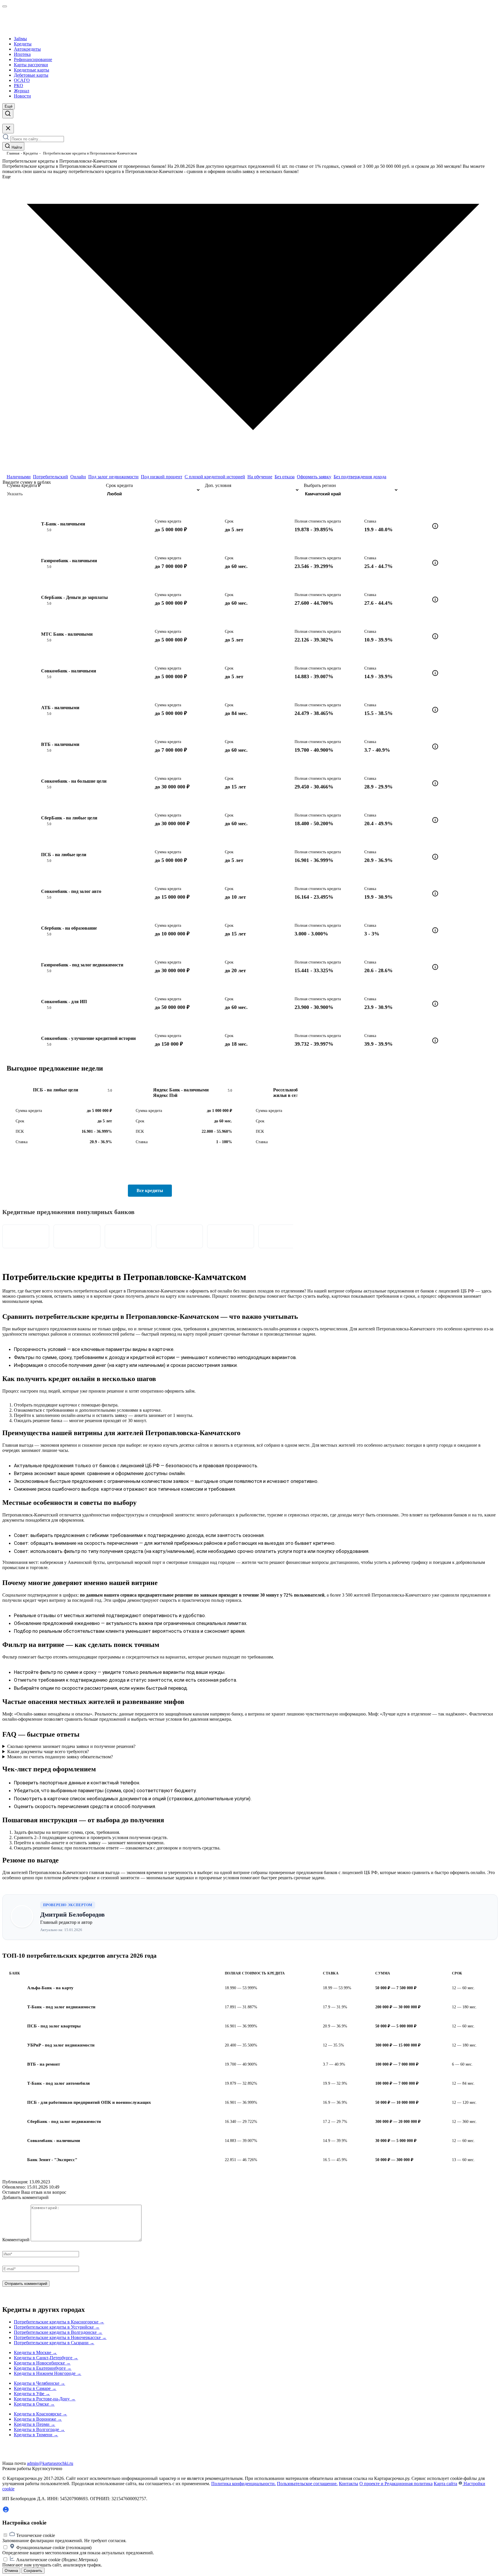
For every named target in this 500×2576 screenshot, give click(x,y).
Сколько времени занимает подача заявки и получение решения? (71, 1746)
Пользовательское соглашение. (307, 2484)
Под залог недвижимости (113, 477)
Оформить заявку (314, 477)
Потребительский (50, 477)
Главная (13, 153)
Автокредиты (27, 49)
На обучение (260, 477)
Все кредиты (150, 1190)
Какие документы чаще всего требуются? (48, 1752)
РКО (19, 86)
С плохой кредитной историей (215, 477)
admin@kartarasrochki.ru (50, 2463)
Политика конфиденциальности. (243, 2484)
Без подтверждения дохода (360, 477)
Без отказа (285, 477)
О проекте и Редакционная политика (396, 2484)
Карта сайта (445, 2484)
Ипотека (22, 54)
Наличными (19, 477)
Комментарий (16, 2240)
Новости (22, 96)
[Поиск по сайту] (8, 114)
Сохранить (33, 2571)
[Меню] (5, 6)
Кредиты (23, 44)
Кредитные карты (32, 70)
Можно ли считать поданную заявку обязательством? (60, 1757)
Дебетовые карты (31, 75)
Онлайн (78, 477)
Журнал (22, 91)
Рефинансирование (33, 59)
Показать (448, 490)
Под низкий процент (162, 477)
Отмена (11, 2571)
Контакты (349, 2484)
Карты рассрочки (31, 65)
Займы (20, 39)
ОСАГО (22, 80)
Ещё (9, 106)
